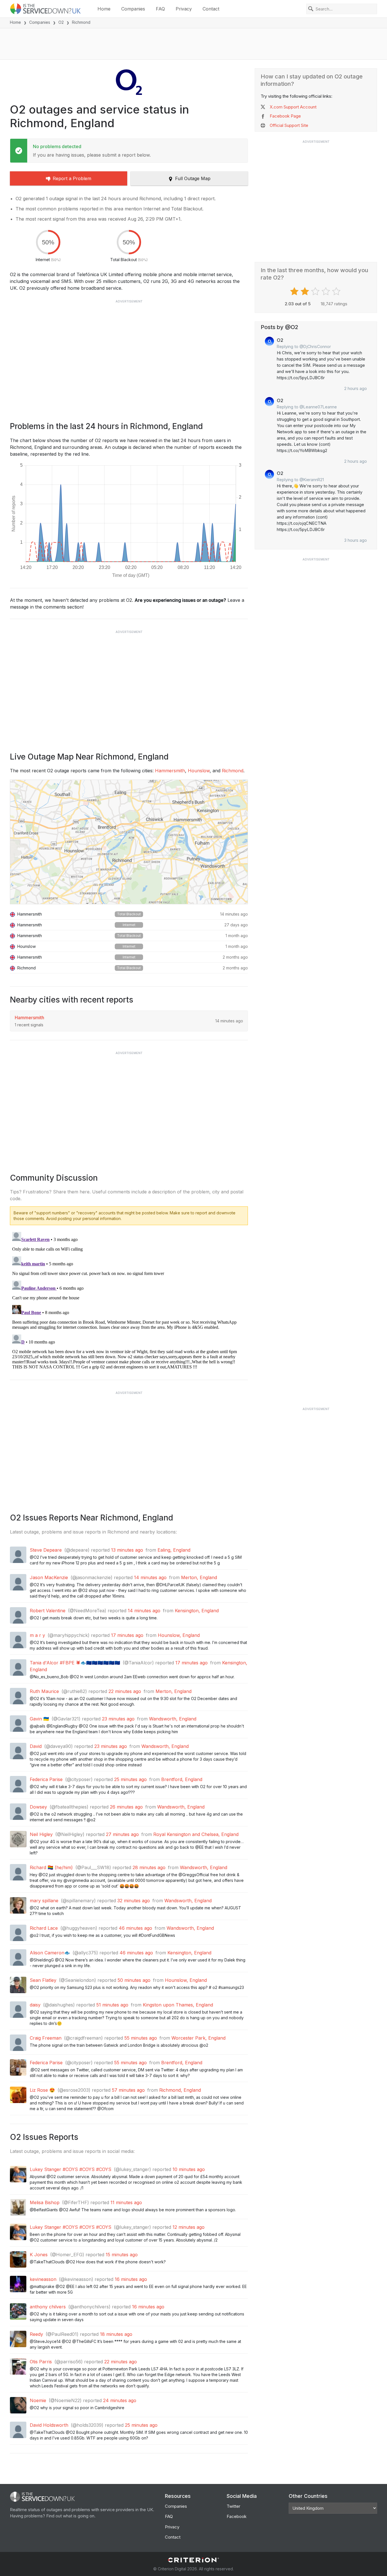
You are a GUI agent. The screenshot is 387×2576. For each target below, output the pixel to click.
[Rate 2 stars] (306, 291)
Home (104, 9)
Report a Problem (72, 178)
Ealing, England (174, 1550)
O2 (61, 22)
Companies (133, 9)
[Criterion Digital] (193, 2560)
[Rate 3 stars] (316, 291)
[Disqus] (129, 1300)
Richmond (233, 771)
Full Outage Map (193, 178)
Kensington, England (197, 1611)
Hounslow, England (179, 1635)
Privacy (184, 9)
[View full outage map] (129, 842)
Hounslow (199, 771)
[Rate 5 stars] (337, 291)
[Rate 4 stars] (327, 291)
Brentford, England (182, 1779)
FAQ (160, 9)
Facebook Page (285, 116)
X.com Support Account (293, 107)
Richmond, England (180, 2090)
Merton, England (199, 1577)
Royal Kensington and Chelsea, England (196, 1834)
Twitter (233, 2506)
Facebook (237, 2516)
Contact (211, 9)
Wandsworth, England (173, 1719)
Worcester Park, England (198, 2038)
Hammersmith (170, 771)
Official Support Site (289, 125)
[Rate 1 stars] (295, 291)
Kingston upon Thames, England (178, 2005)
